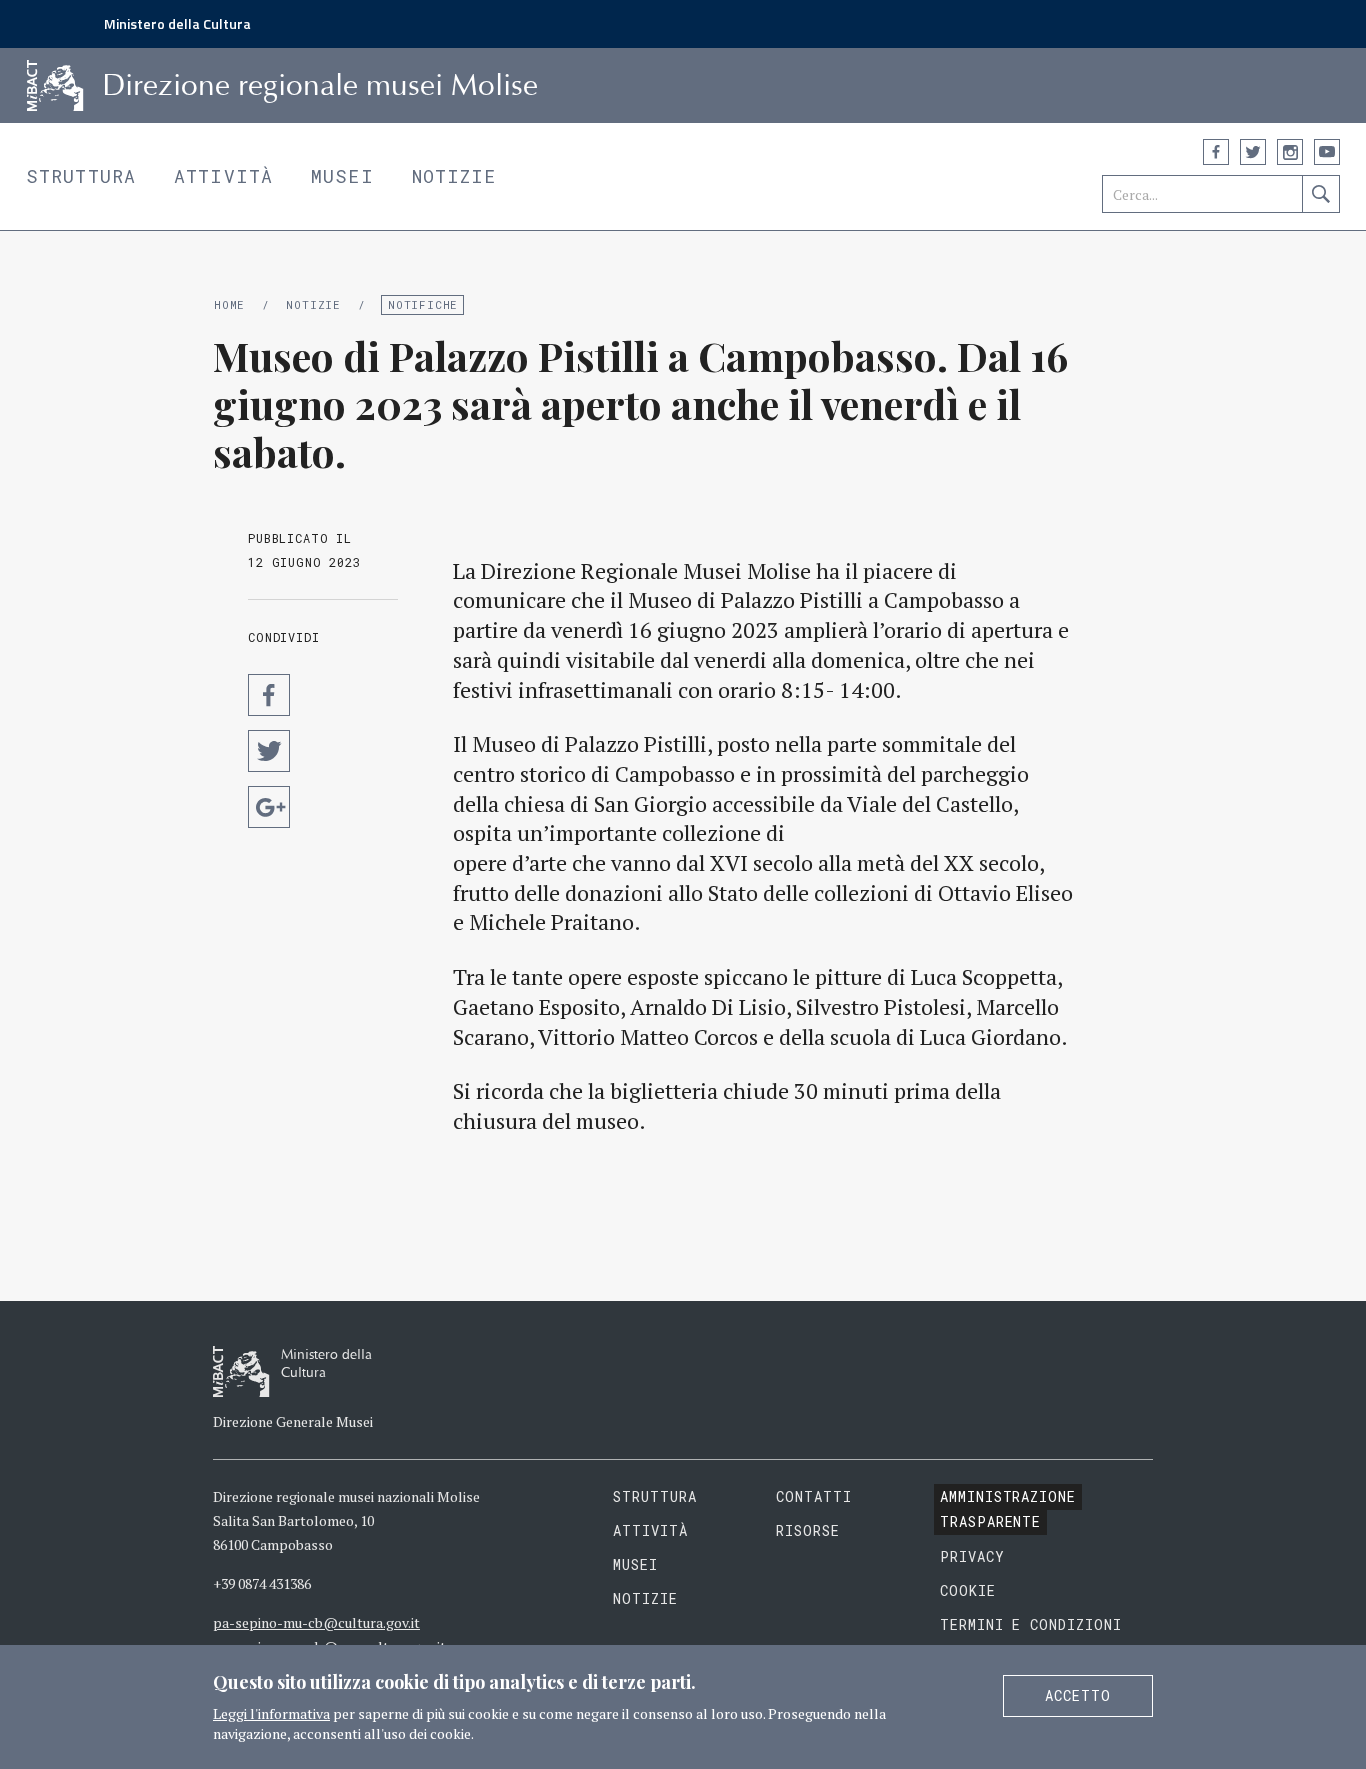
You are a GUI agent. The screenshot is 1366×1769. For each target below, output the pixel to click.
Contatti (814, 1496)
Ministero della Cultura (177, 23)
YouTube (1327, 152)
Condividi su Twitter (269, 751)
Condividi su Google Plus (269, 807)
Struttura (81, 176)
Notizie (454, 176)
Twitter (1253, 152)
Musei (342, 176)
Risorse (808, 1530)
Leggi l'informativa (271, 1713)
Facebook (1216, 152)
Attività (223, 176)
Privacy (972, 1556)
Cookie (968, 1590)
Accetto (1078, 1695)
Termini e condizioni (1031, 1624)
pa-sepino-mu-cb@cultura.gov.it (316, 1622)
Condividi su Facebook (269, 695)
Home (229, 304)
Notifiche (423, 304)
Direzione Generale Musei (293, 1421)
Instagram (1290, 152)
